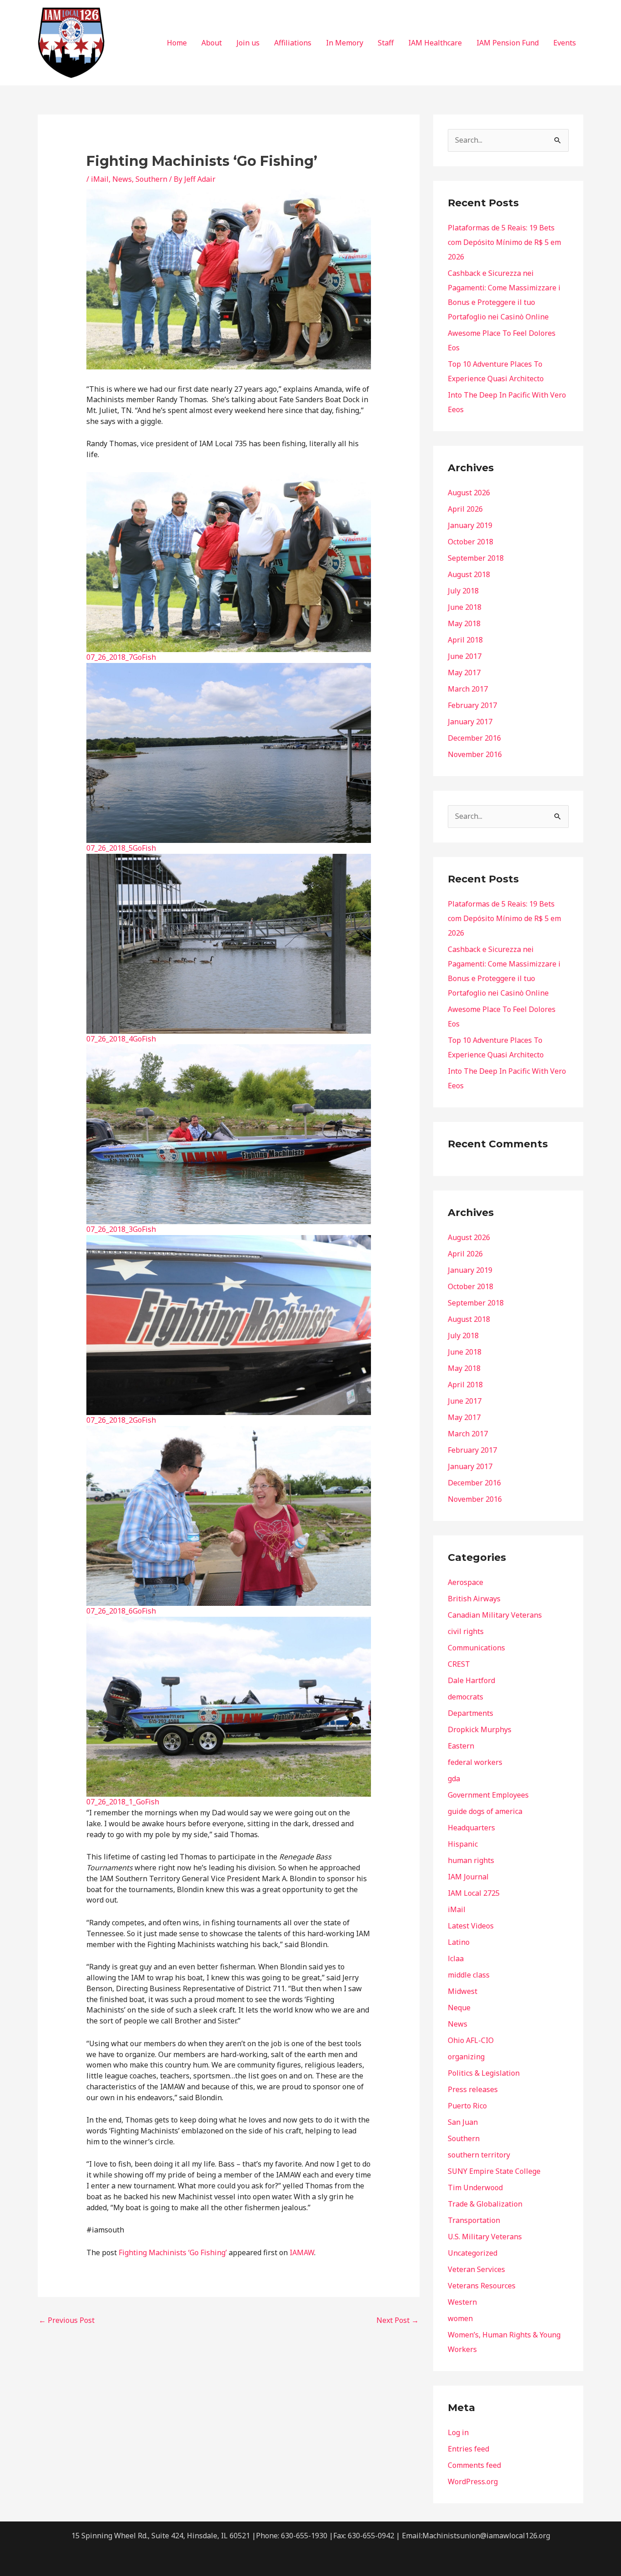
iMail (100, 179)
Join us (248, 43)
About (212, 43)
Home (177, 43)
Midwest (463, 1991)
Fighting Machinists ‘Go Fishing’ (173, 2252)
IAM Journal (468, 1877)
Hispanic (463, 1844)
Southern (151, 179)
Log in (458, 2432)
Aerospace (466, 1582)
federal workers (475, 1762)
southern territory (479, 2155)
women (460, 2318)
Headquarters (471, 1828)
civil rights (466, 1631)
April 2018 (465, 640)
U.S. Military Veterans (485, 2237)
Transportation (474, 2220)
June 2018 (465, 607)
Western (462, 2302)
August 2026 (469, 493)
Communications (476, 1648)
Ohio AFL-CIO (471, 2040)
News (122, 179)
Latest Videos (471, 1926)
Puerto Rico (467, 2106)
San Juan (463, 2122)
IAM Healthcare (435, 43)
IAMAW (302, 2252)
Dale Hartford (471, 1680)
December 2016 (474, 738)
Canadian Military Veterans (495, 1615)
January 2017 (470, 722)
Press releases (473, 2089)
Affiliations (293, 43)
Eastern (461, 1746)
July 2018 (463, 591)
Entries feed (468, 2449)
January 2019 (470, 525)
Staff (386, 43)
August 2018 (469, 574)
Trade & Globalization (485, 2204)
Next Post (398, 2320)
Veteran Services (476, 2269)
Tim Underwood (475, 2187)
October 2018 (471, 542)
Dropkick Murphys (480, 1729)
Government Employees (488, 1795)
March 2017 (468, 689)
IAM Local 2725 (474, 1893)
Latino (459, 1942)
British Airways (474, 1599)
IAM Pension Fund (508, 43)
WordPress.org (473, 2481)
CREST (459, 1664)
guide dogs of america (485, 1811)
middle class (469, 1975)
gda (454, 1779)
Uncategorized (473, 2253)
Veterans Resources (482, 2286)
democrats (466, 1697)
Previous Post (67, 2320)
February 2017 (472, 705)
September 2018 (476, 558)
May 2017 (464, 673)
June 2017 (465, 656)
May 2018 (464, 623)
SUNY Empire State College (494, 2171)
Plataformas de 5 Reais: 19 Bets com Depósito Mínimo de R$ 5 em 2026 (504, 242)
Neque (459, 2008)
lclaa (456, 1958)
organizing (466, 2057)
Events (565, 43)
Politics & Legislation (484, 2073)
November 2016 (475, 754)
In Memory (345, 43)
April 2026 (465, 509)
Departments (471, 1713)
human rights (471, 1860)
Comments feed (474, 2465)
